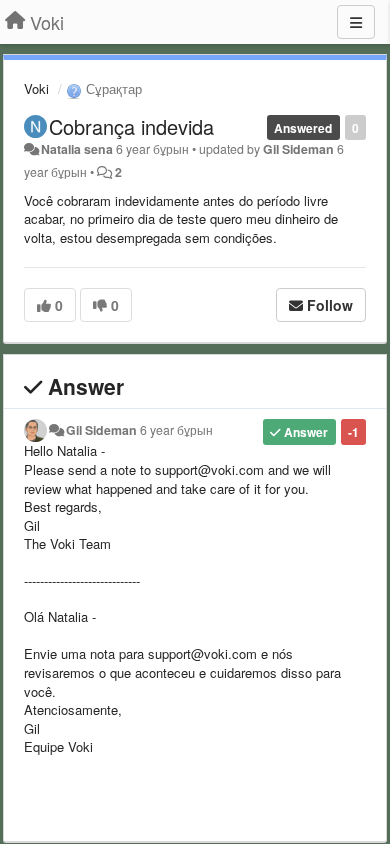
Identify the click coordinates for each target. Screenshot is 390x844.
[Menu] (356, 22)
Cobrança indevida (131, 126)
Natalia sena (77, 149)
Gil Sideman (298, 149)
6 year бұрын (176, 430)
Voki (36, 88)
